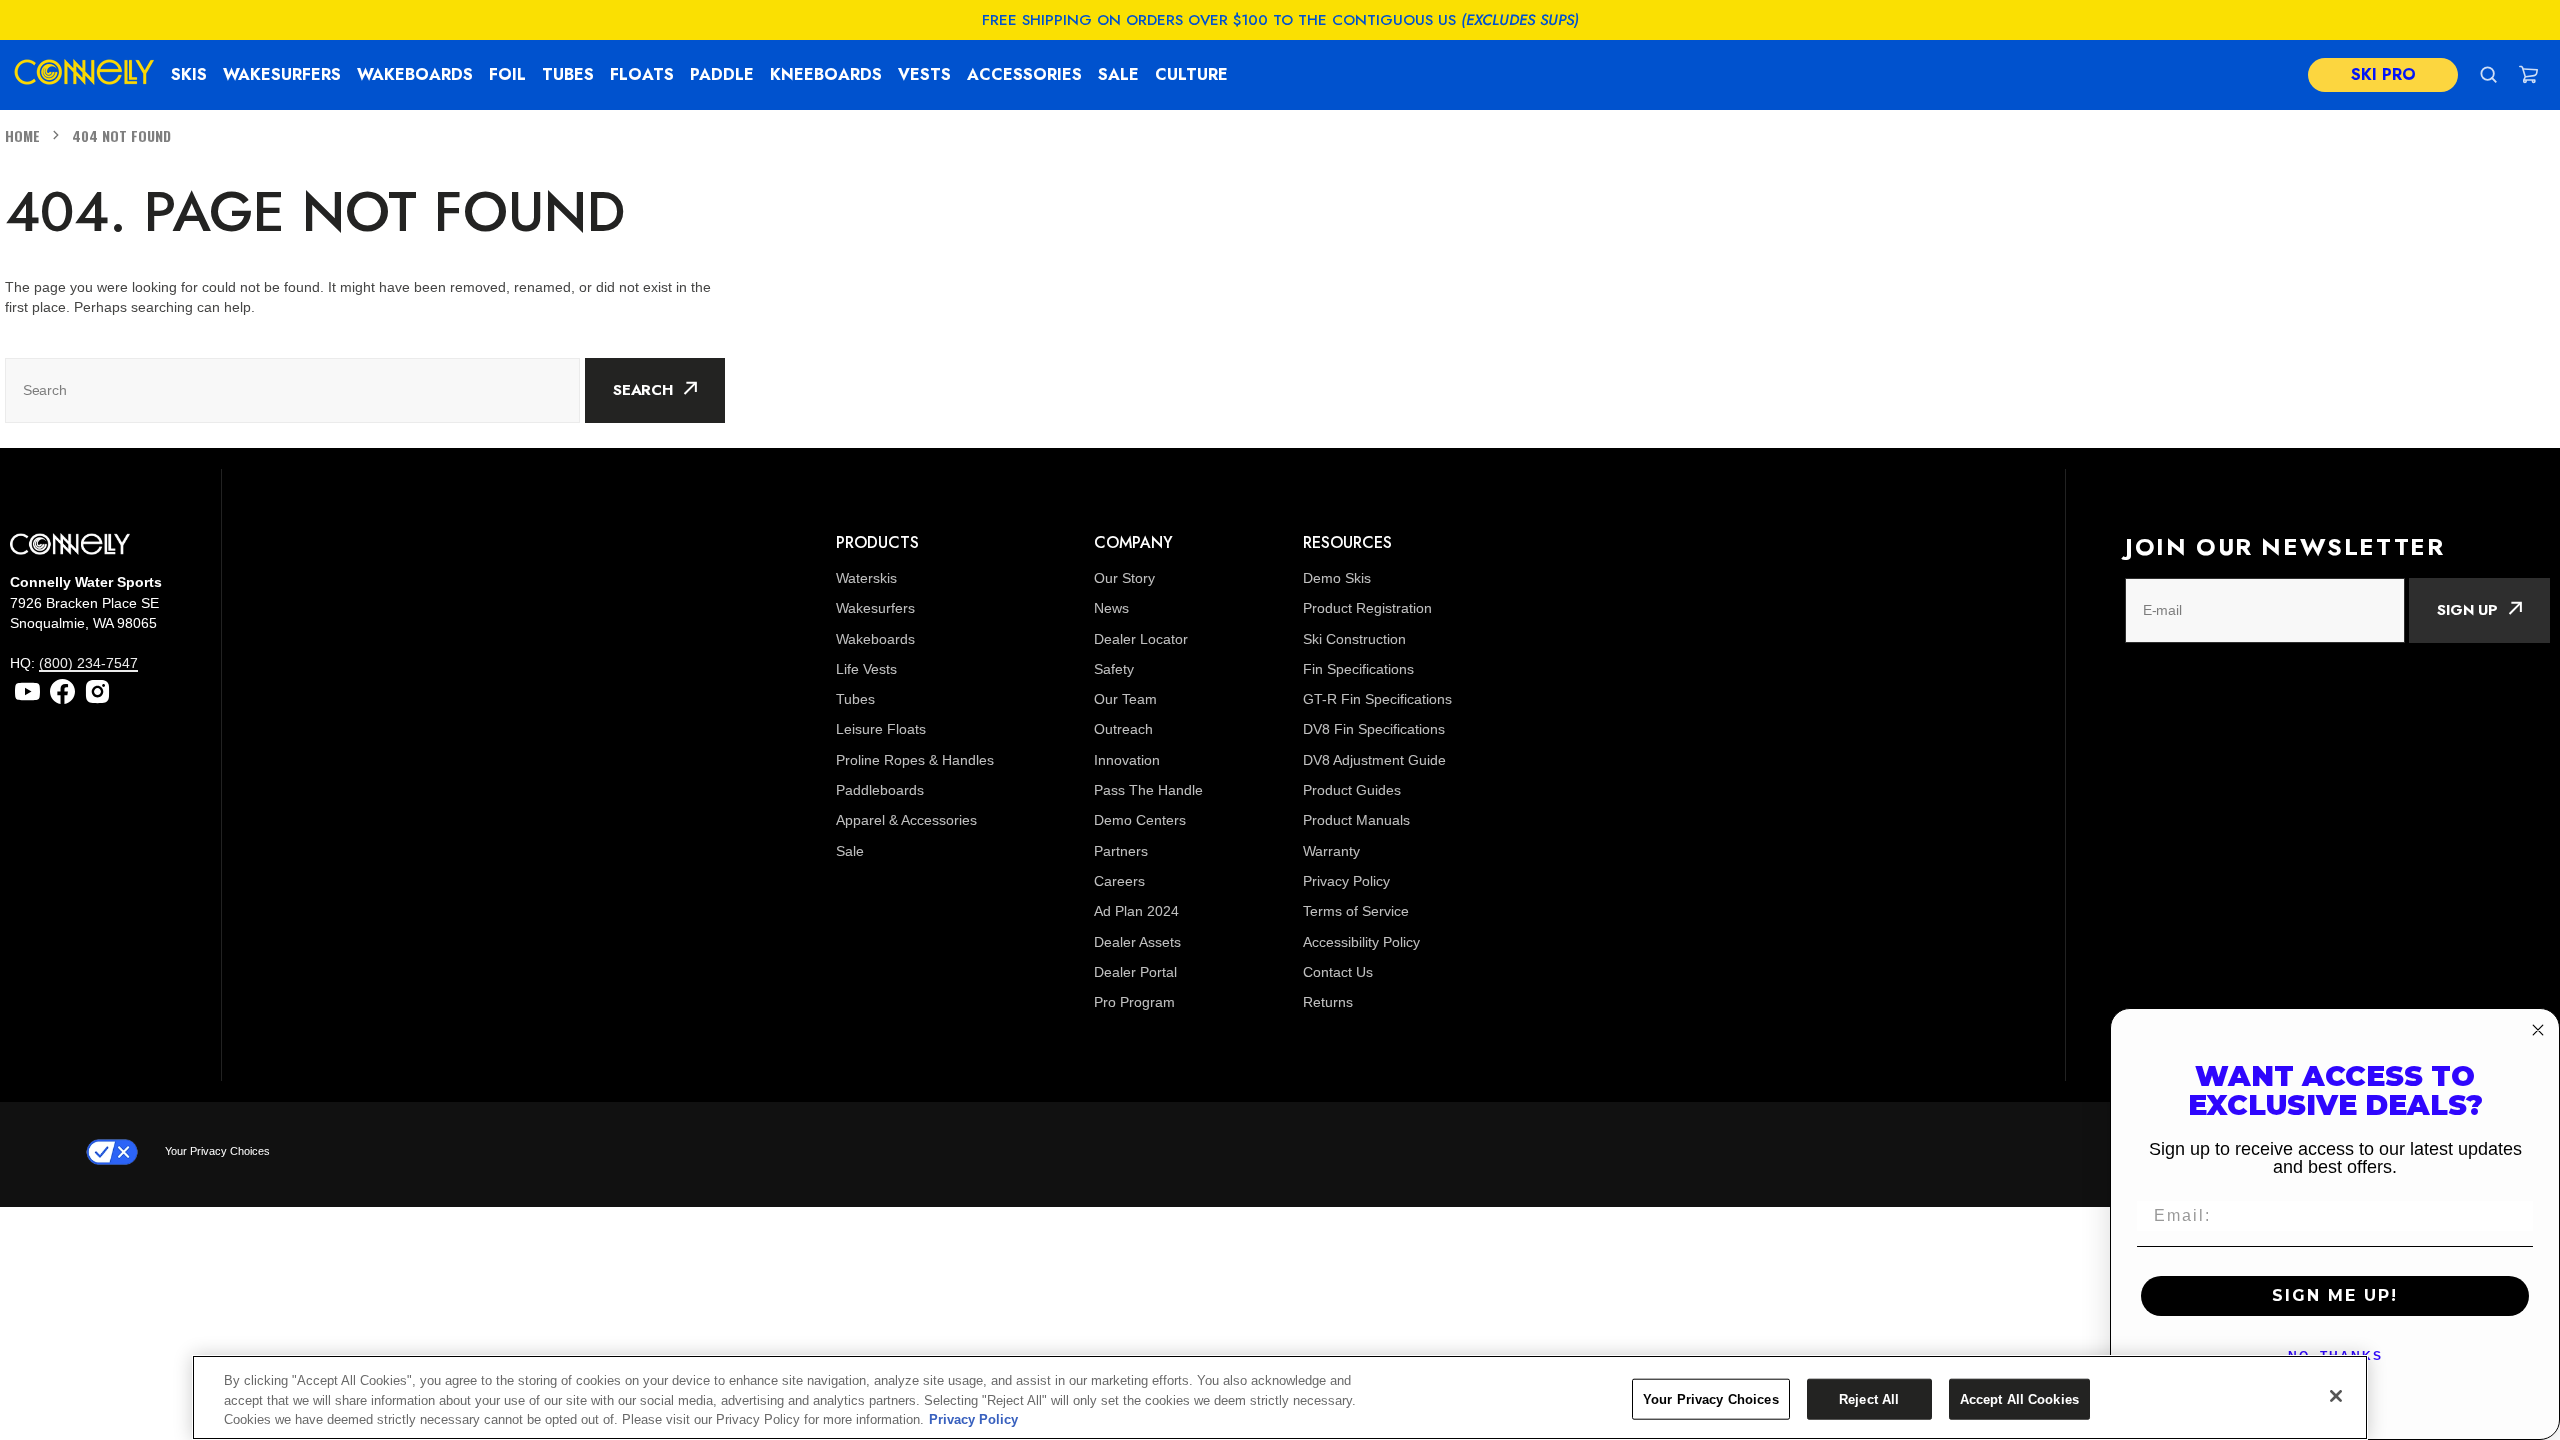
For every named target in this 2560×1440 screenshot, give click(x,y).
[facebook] (62, 691)
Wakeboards (415, 74)
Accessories (1024, 74)
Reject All (1869, 1398)
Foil (507, 74)
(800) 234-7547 (88, 663)
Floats (642, 74)
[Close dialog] (2538, 1030)
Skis (189, 74)
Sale (1118, 74)
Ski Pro (2383, 74)
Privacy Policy (973, 1419)
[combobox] (292, 390)
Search (643, 390)
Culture (1191, 74)
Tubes (568, 74)
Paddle (722, 74)
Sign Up (2467, 610)
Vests (924, 74)
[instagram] (97, 691)
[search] (2488, 74)
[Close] (2336, 1396)
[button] (2528, 74)
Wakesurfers (282, 74)
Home (22, 135)
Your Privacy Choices (217, 1151)
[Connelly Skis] (85, 75)
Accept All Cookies (2019, 1398)
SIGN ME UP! (2335, 1295)
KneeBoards (826, 74)
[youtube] (27, 691)
